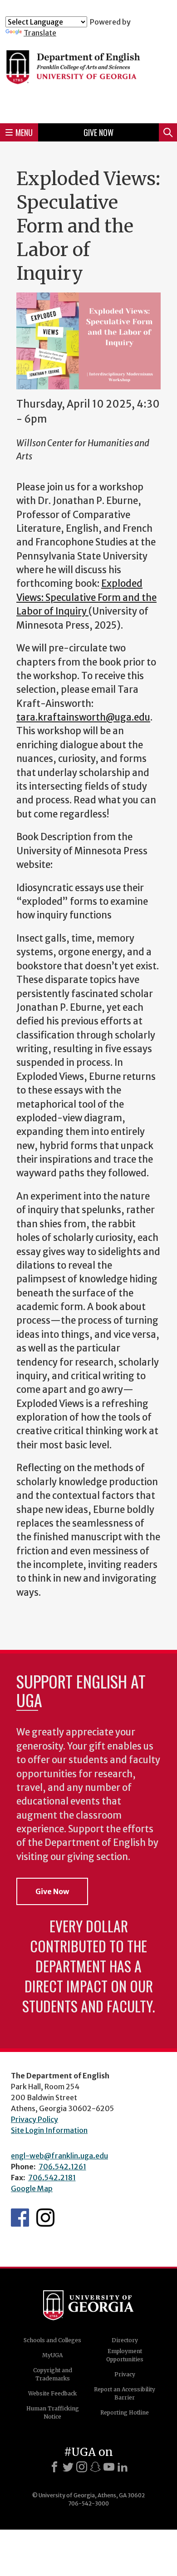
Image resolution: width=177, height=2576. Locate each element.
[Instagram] (82, 2467)
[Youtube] (109, 2467)
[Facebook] (54, 2467)
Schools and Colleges (52, 2340)
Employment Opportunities (125, 2355)
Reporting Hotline (125, 2412)
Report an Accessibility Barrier (125, 2393)
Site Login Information (49, 2130)
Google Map (32, 2188)
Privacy (125, 2374)
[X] (68, 2467)
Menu (24, 132)
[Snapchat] (95, 2467)
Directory (125, 2340)
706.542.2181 (52, 2178)
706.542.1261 (62, 2167)
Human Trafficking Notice (53, 2412)
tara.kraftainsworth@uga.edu (83, 717)
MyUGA (52, 2355)
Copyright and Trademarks (53, 2374)
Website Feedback (52, 2393)
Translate (40, 33)
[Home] (88, 77)
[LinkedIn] (123, 2467)
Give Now (98, 132)
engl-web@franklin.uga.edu (59, 2156)
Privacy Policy (34, 2119)
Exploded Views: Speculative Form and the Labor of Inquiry (86, 597)
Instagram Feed (45, 2218)
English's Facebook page (20, 2218)
